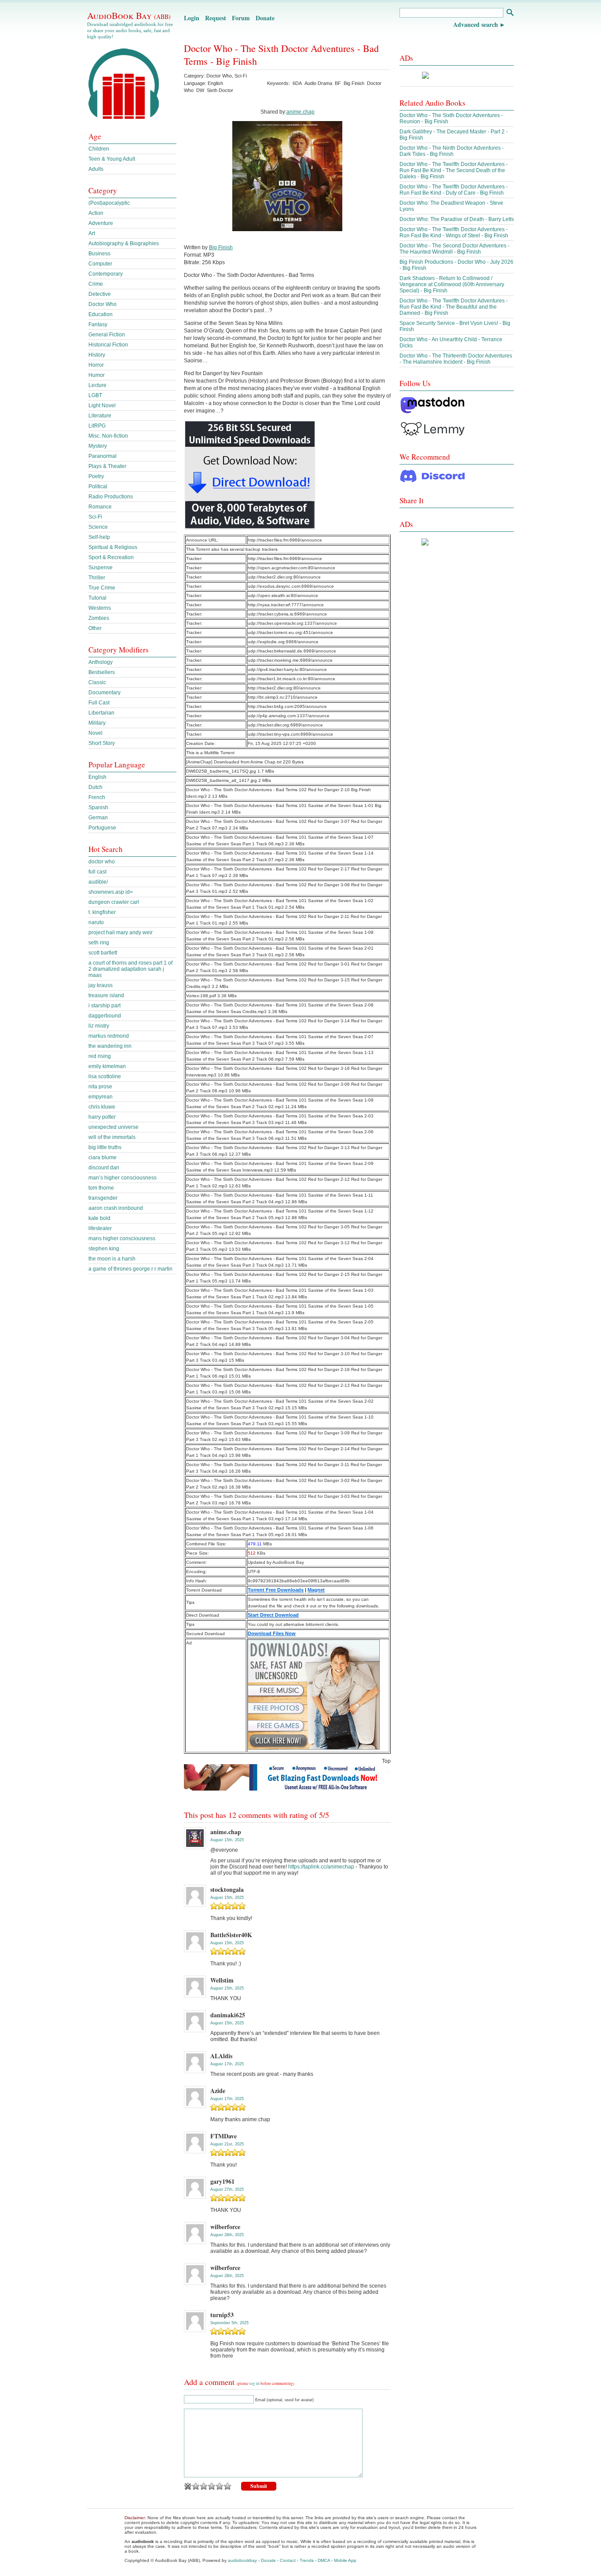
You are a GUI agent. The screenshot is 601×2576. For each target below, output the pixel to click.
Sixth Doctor (220, 90)
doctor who (102, 862)
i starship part (104, 1006)
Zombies (99, 618)
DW (200, 90)
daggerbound (105, 1016)
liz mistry (99, 1026)
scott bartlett (103, 953)
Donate (265, 18)
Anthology (101, 662)
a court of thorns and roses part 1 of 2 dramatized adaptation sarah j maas (130, 969)
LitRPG (97, 426)
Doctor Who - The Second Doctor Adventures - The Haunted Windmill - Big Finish (454, 249)
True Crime (102, 588)
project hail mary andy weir (121, 932)
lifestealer (100, 1228)
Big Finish (354, 83)
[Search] (510, 13)
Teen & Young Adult (112, 159)
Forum (241, 18)
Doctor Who (219, 76)
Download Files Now (272, 1633)
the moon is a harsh (112, 1259)
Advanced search (476, 24)
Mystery (98, 446)
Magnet (316, 1590)
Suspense (101, 568)
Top (386, 1761)
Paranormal (103, 456)
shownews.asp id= (111, 892)
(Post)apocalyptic (109, 203)
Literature (100, 416)
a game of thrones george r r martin (130, 1269)
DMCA (324, 2560)
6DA (297, 83)
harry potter (102, 1117)
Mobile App (345, 2560)
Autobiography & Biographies (124, 243)
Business (99, 254)
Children (99, 149)
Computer (100, 264)
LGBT (95, 395)
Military (97, 723)
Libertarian (101, 713)
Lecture (97, 385)
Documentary (104, 693)
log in (255, 2384)
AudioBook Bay (129, 15)
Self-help (99, 537)
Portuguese (102, 828)
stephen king (104, 1249)
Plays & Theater (107, 466)
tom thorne (101, 1188)
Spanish (98, 807)
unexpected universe (114, 1127)
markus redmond (109, 1036)
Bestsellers (102, 672)
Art (92, 233)
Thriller (97, 578)
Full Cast (99, 703)
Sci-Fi (241, 76)
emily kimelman (107, 1066)
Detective (100, 294)
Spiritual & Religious (113, 547)
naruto (96, 922)
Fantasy (98, 324)
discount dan (104, 1168)
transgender (103, 1198)
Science (98, 527)
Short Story (102, 743)
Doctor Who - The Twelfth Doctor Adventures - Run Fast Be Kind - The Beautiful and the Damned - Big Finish (454, 307)
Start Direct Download (273, 1615)
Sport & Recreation (111, 557)
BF (338, 83)
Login (192, 18)
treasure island (106, 995)
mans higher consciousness (122, 1238)
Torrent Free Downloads (276, 1590)
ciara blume (103, 1157)
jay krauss (101, 985)
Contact (288, 2560)
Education (101, 314)
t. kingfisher (102, 912)
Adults (96, 169)
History (97, 355)
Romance (100, 507)
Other (95, 628)
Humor (97, 375)
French (97, 797)
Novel (95, 733)
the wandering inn (110, 1046)
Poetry (96, 476)
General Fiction (107, 335)
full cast (97, 872)
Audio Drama (318, 83)
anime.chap (300, 112)
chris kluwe (102, 1107)
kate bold (99, 1218)
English (97, 777)
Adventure (101, 223)
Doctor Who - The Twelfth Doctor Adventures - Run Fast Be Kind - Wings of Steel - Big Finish (454, 232)
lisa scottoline (105, 1076)
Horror (96, 365)
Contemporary (106, 274)
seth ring (99, 943)
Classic (97, 682)
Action (96, 213)
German (98, 818)
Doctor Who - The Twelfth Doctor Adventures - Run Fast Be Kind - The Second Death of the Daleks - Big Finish (454, 170)
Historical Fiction (108, 345)
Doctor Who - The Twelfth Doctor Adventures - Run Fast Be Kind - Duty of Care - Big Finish (454, 190)
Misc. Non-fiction (108, 436)
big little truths (105, 1147)
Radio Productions (111, 497)
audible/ (98, 882)
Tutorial (97, 598)
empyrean (101, 1097)
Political (98, 486)
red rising (100, 1056)
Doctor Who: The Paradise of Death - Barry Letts (457, 219)
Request (216, 18)
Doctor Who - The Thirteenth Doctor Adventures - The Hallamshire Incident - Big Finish (456, 359)
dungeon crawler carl (114, 902)
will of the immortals (112, 1137)
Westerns (100, 608)
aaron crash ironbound (116, 1208)
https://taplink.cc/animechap (321, 1867)
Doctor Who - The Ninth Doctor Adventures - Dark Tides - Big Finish (452, 151)
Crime (96, 284)
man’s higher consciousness (123, 1178)
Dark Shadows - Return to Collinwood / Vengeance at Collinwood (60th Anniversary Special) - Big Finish (452, 284)
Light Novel (102, 405)
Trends (307, 2560)
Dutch (95, 787)
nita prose (100, 1087)
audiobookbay (242, 2560)
